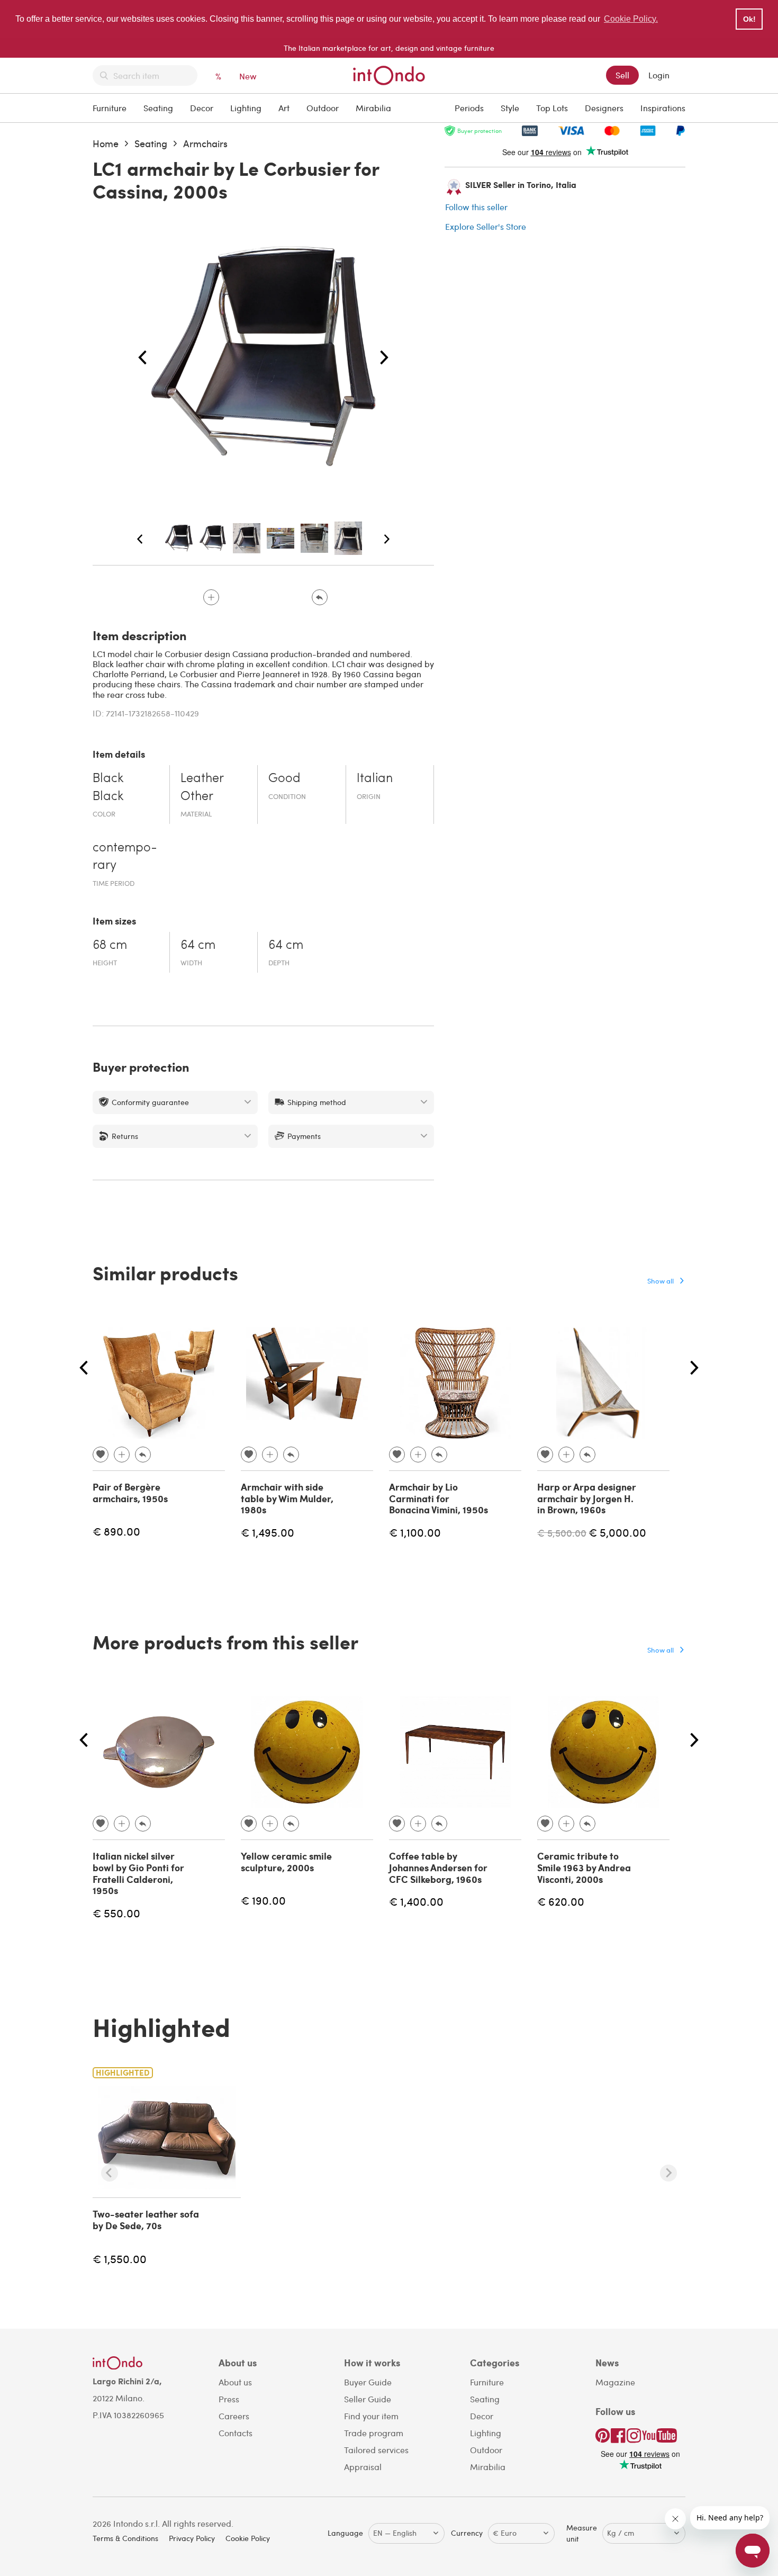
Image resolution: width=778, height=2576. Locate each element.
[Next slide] (668, 2173)
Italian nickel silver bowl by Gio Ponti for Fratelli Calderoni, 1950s (138, 1873)
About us (235, 2382)
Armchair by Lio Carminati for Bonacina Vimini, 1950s (438, 1498)
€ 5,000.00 (617, 1532)
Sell (622, 75)
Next (384, 358)
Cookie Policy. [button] (631, 19)
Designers (604, 108)
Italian (375, 779)
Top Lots (552, 108)
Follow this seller (476, 207)
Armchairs (205, 143)
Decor (202, 108)
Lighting (246, 108)
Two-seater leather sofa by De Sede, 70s (146, 2220)
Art (284, 108)
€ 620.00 (561, 1901)
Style (510, 108)
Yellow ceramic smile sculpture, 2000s (286, 1862)
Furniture (110, 108)
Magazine (615, 2382)
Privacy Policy (192, 2538)
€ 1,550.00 (120, 2259)
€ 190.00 (263, 1900)
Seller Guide (368, 2399)
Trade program (374, 2433)
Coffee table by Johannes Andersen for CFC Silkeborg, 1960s (438, 1867)
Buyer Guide (368, 2382)
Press (229, 2399)
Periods (469, 108)
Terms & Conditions (125, 2538)
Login (659, 75)
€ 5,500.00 (562, 1533)
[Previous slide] (110, 2173)
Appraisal (363, 2467)
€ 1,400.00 (416, 1901)
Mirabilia (373, 108)
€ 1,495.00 (268, 1532)
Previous (142, 358)
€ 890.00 (116, 1531)
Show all (661, 1281)
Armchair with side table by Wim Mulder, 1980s (287, 1498)
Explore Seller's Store (486, 226)
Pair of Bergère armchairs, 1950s (130, 1493)
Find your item (371, 2416)
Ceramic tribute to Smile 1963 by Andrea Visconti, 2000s (584, 1867)
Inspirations (663, 108)
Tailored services (376, 2450)
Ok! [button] (749, 19)
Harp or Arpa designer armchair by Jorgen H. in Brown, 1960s (587, 1498)
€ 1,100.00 (415, 1532)
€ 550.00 (116, 1913)
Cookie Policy (248, 2538)
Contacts (236, 2433)
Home (106, 143)
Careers (234, 2416)
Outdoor (323, 108)
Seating (158, 108)
